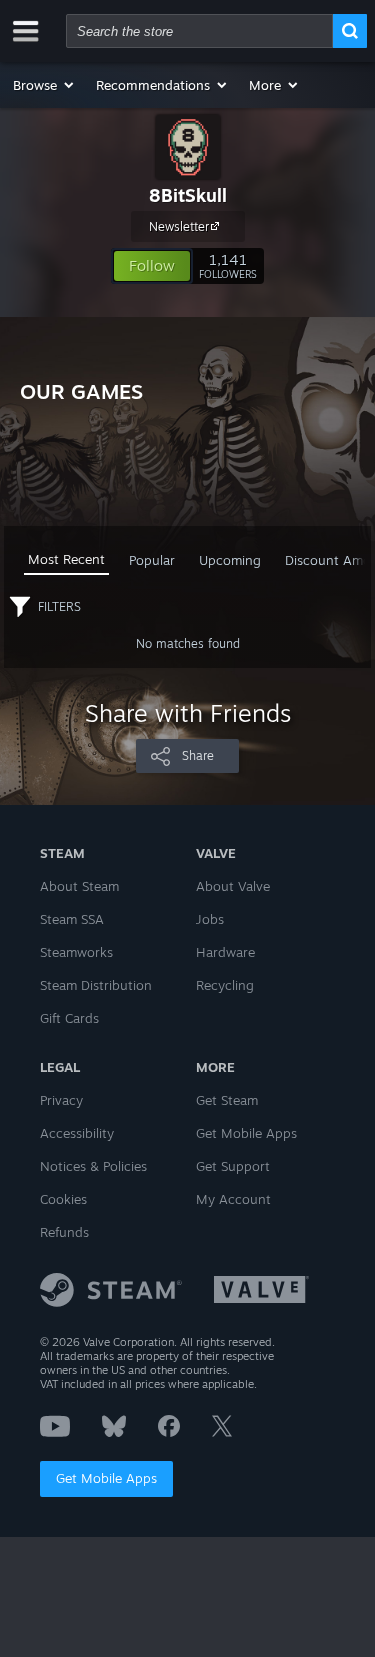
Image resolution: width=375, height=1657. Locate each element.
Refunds (64, 1232)
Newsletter (179, 226)
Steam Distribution (96, 985)
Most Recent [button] (66, 559)
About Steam (79, 886)
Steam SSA (72, 919)
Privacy (61, 1100)
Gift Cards (69, 1018)
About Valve (233, 886)
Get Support (233, 1166)
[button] (44, 85)
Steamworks (76, 952)
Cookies (63, 1199)
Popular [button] (152, 560)
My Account (233, 1199)
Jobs (210, 919)
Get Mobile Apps (106, 1478)
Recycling (225, 985)
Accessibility (77, 1133)
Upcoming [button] (230, 560)
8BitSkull (188, 195)
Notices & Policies (93, 1166)
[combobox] (199, 31)
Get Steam (227, 1100)
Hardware (225, 952)
